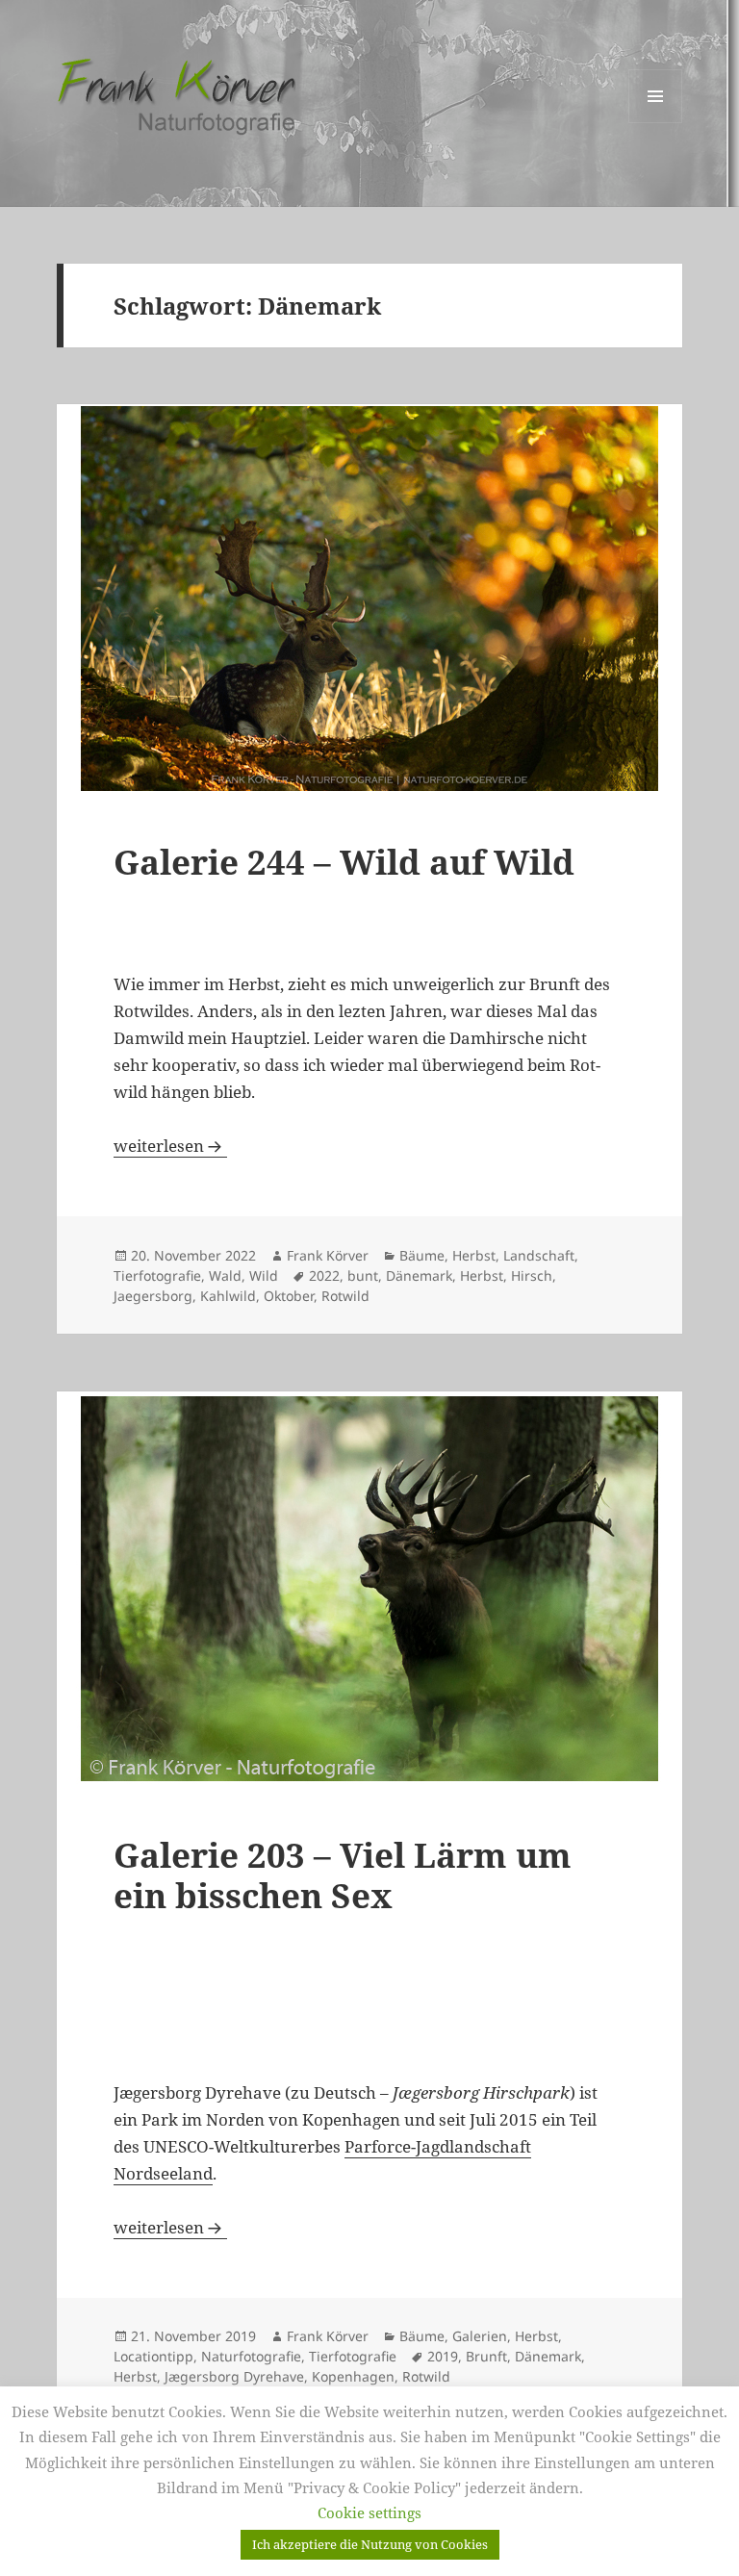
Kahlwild (228, 1296)
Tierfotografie (157, 1275)
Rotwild (345, 1296)
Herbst (474, 1255)
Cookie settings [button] (369, 2512)
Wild (264, 1275)
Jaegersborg (153, 1296)
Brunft (486, 2356)
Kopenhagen (353, 2376)
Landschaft (539, 1255)
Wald (225, 1275)
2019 (443, 2356)
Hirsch (532, 1275)
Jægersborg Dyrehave (234, 2376)
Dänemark (419, 1275)
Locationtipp (153, 2356)
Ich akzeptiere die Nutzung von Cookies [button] (370, 2544)
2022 (324, 1275)
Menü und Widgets (656, 123)
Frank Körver (328, 1255)
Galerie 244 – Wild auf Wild (344, 862)
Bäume (422, 1255)
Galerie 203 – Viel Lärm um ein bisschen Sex (343, 1875)
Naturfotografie (251, 2356)
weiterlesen (170, 1146)
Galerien (480, 2336)
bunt (363, 1275)
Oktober (289, 1296)
